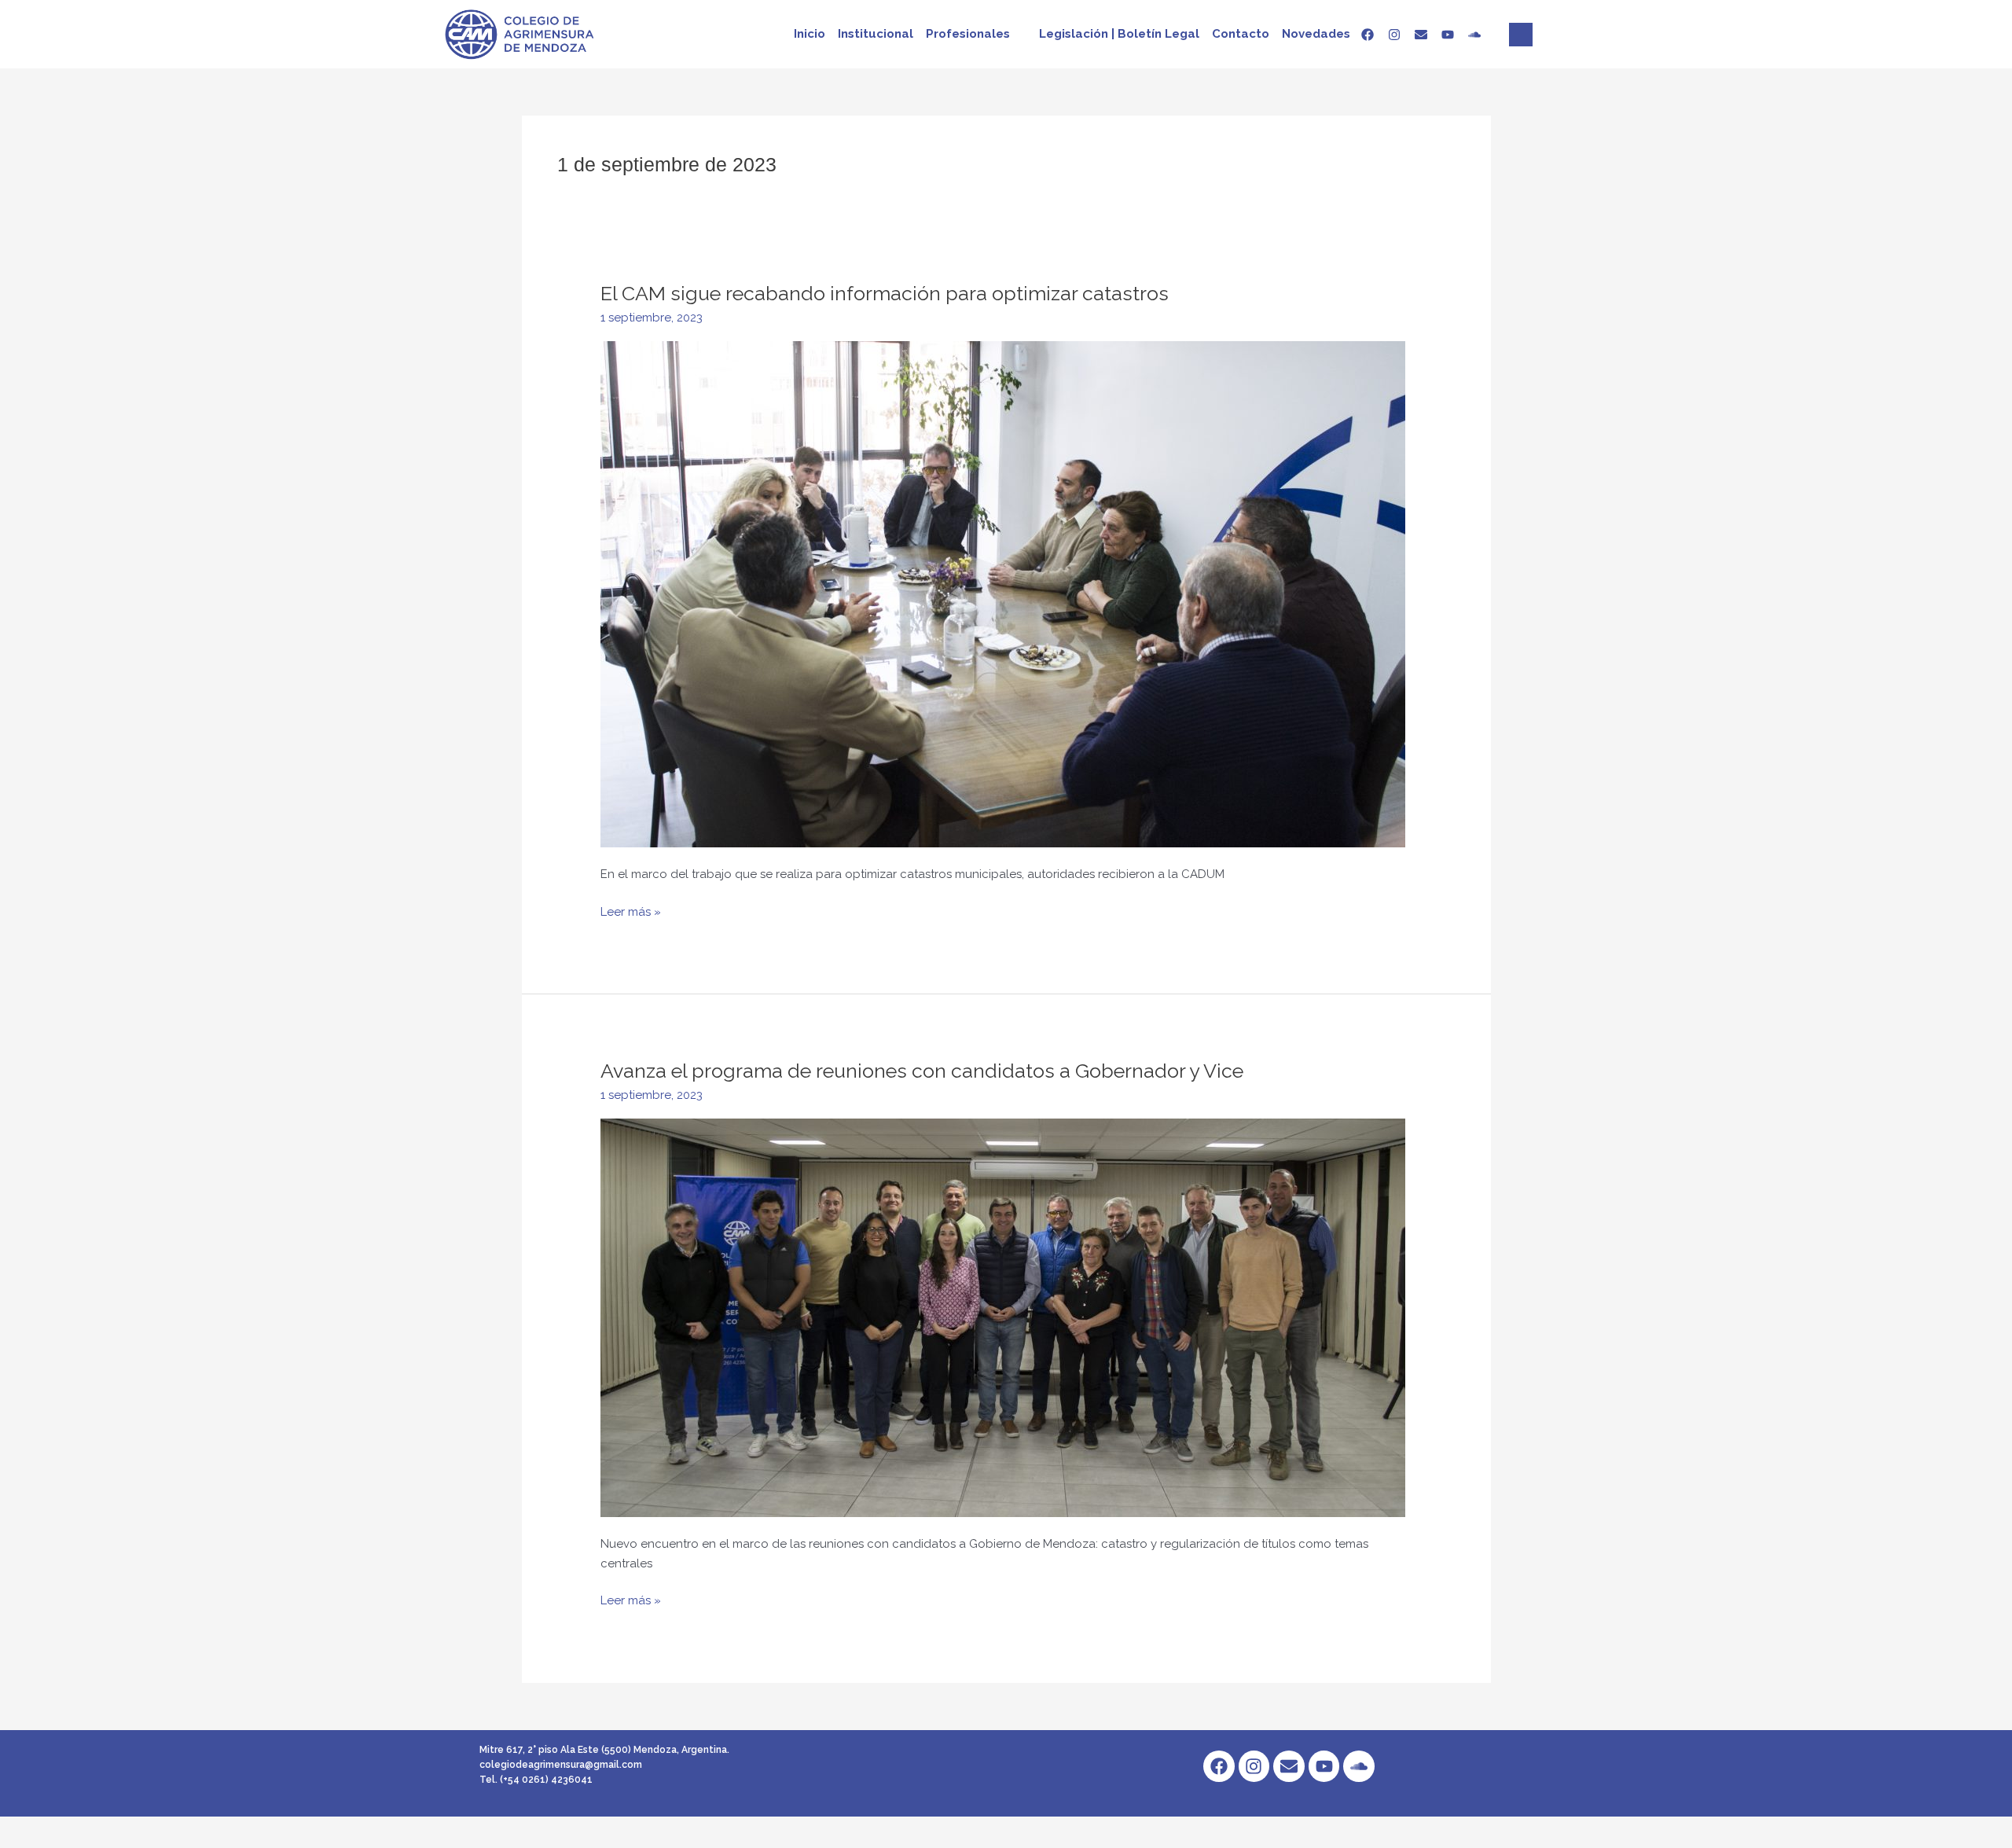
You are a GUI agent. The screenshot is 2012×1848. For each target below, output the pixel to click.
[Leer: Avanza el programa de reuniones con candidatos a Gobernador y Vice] (1003, 1317)
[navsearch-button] (1521, 35)
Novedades (1316, 34)
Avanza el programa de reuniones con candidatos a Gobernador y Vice (922, 1071)
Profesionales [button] (968, 34)
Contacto (1241, 34)
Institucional (876, 34)
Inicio (810, 34)
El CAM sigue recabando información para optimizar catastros (885, 293)
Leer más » (631, 911)
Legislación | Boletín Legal (1119, 34)
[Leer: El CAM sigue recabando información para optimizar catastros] (1003, 593)
